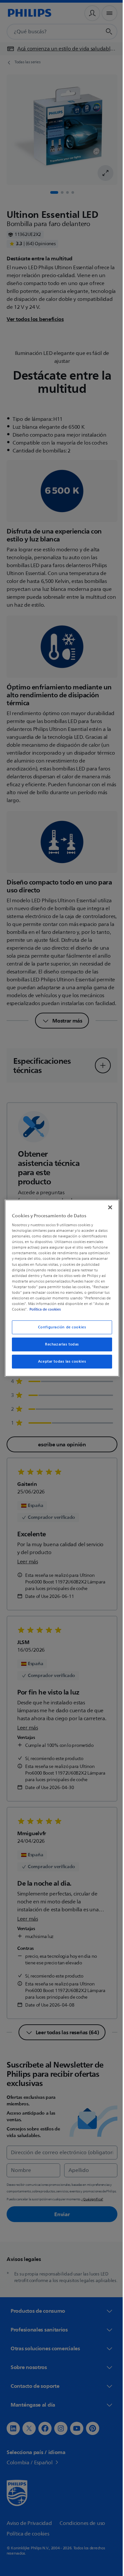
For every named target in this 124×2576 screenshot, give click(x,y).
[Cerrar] (107, 1207)
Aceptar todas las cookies (59, 1361)
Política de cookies (49, 1309)
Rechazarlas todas (60, 1344)
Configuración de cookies (60, 1327)
